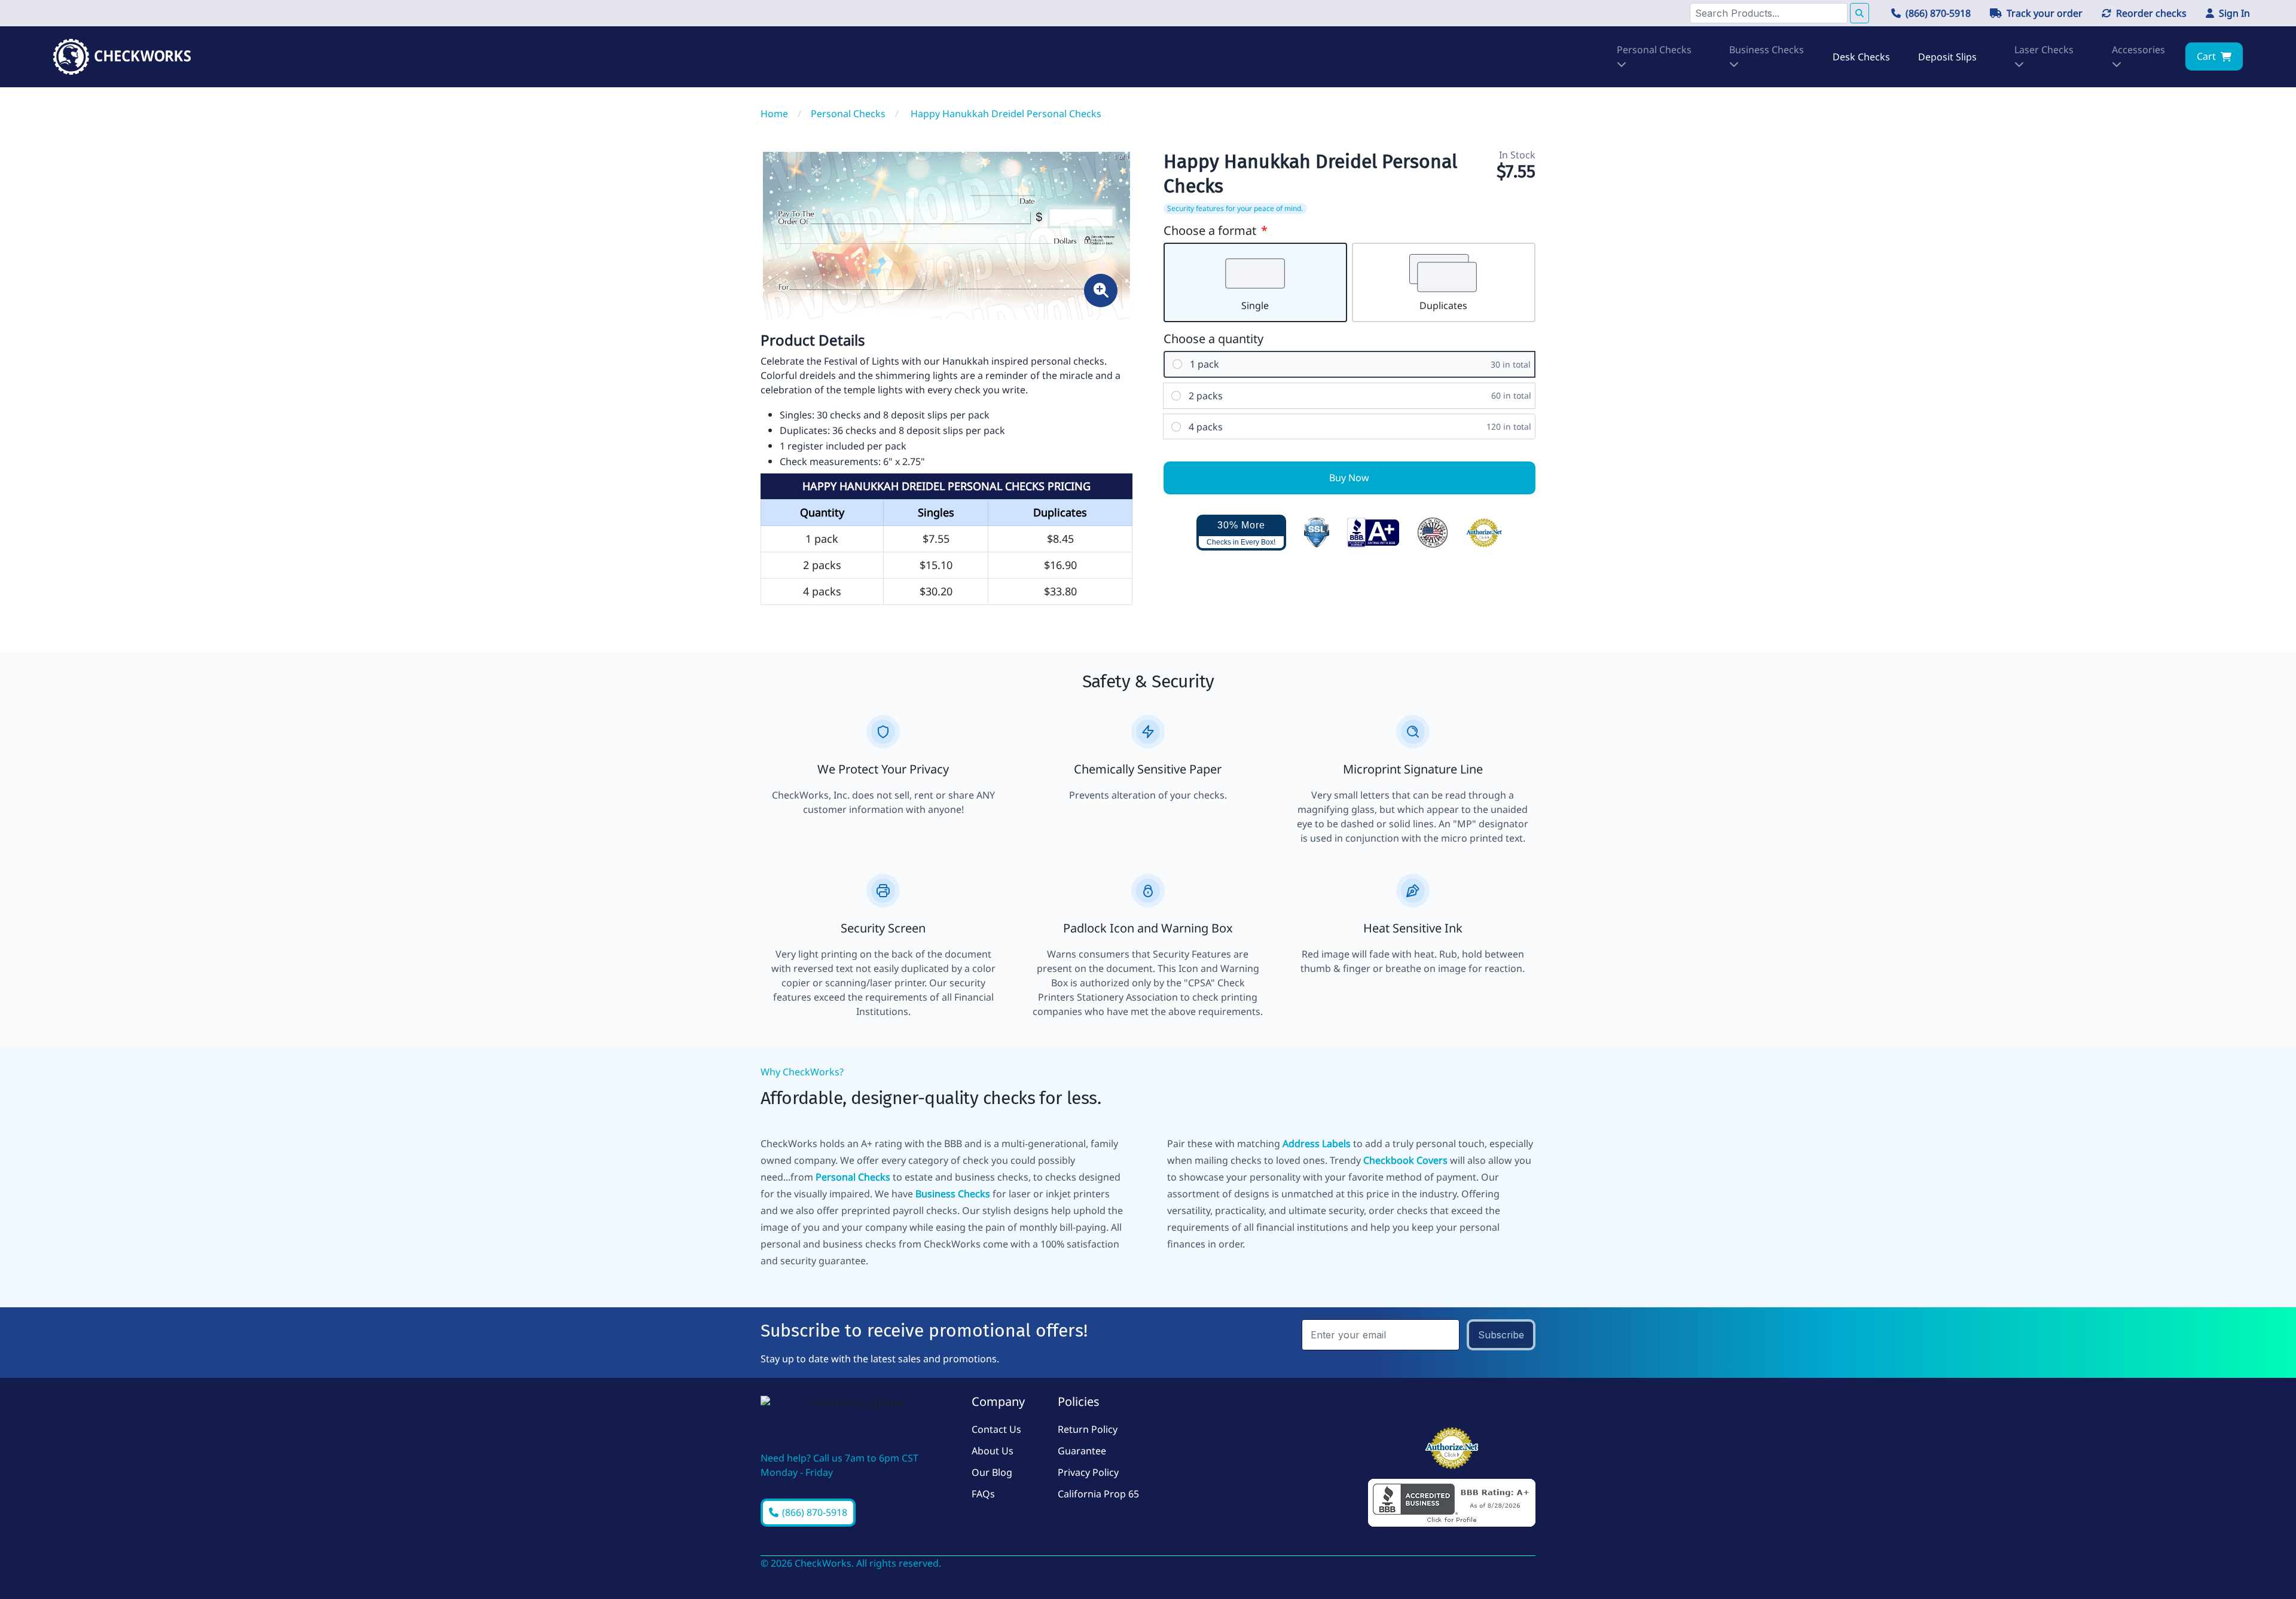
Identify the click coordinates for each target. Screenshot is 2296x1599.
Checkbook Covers (1405, 1160)
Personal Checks (853, 1177)
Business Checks (953, 1194)
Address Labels (1317, 1144)
